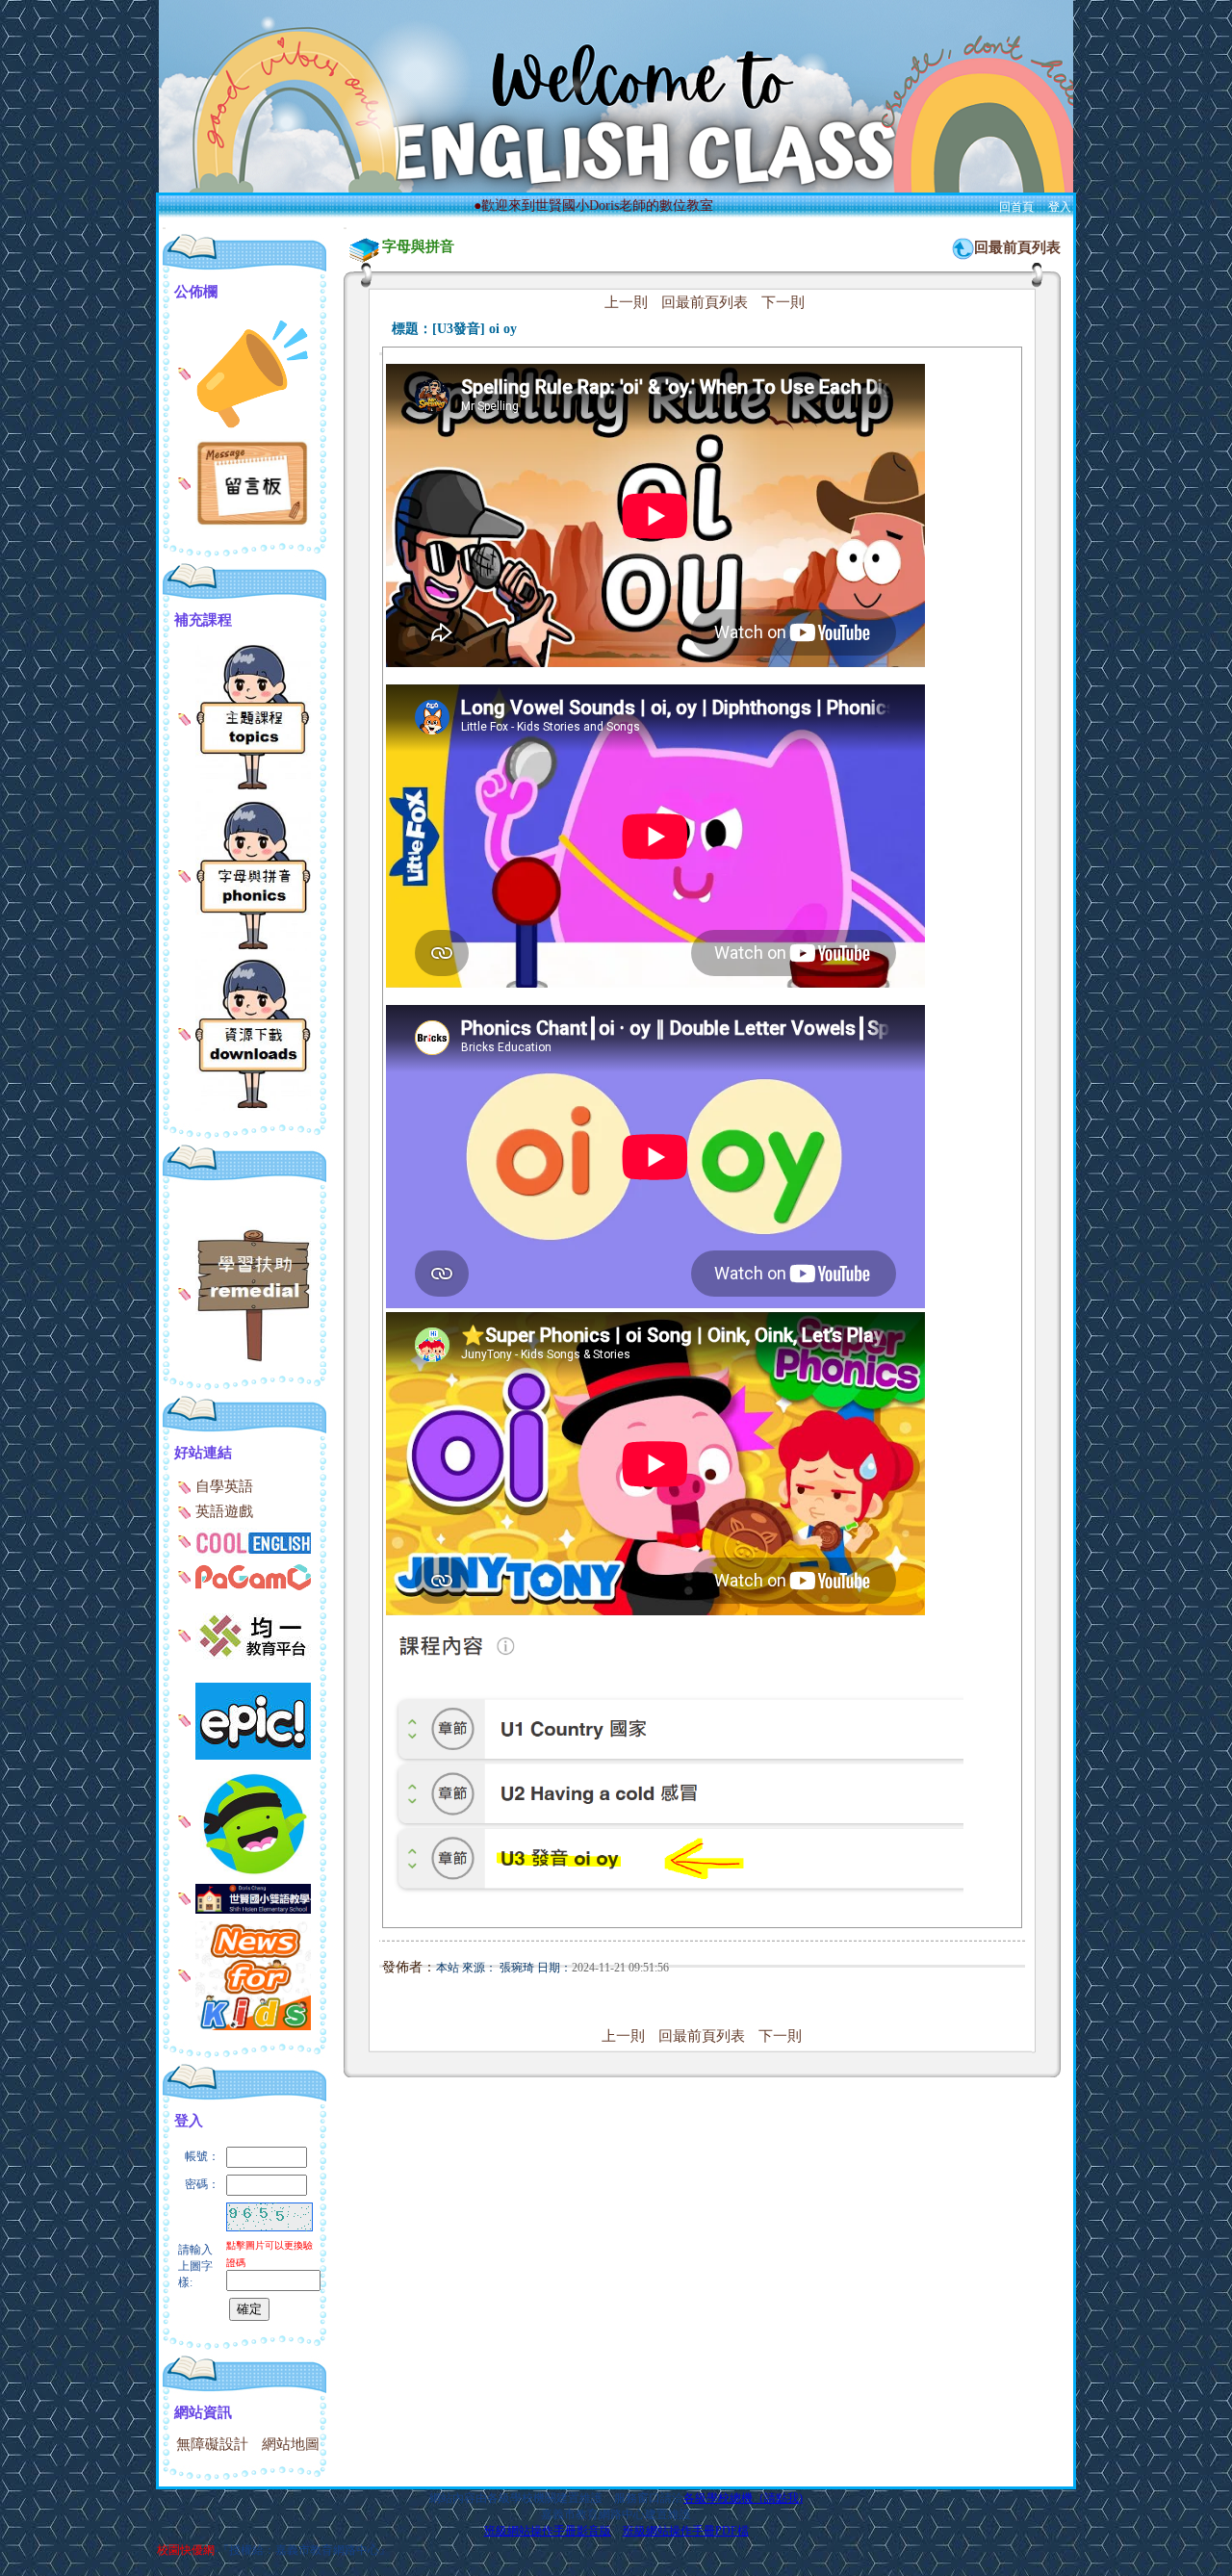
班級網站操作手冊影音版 (548, 2531)
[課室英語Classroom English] (244, 1897)
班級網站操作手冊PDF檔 (686, 2531)
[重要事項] (244, 372)
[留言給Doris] (244, 482)
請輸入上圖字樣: (195, 2266)
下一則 (783, 302)
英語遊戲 (222, 1511)
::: (164, 228)
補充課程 (203, 620)
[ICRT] (244, 1974)
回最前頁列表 (1017, 247)
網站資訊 (203, 2412)
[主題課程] (244, 717)
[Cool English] (244, 1540)
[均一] (244, 1635)
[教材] (244, 1293)
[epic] (244, 1719)
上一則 (626, 302)
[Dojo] (244, 1820)
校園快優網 (186, 2550)
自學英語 (222, 1486)
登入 (1060, 207)
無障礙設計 (212, 2444)
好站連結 (203, 1453)
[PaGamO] (244, 1576)
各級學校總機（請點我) (743, 2498)
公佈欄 (196, 292)
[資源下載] (244, 1033)
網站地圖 (291, 2444)
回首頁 (1016, 207)
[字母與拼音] (244, 875)
